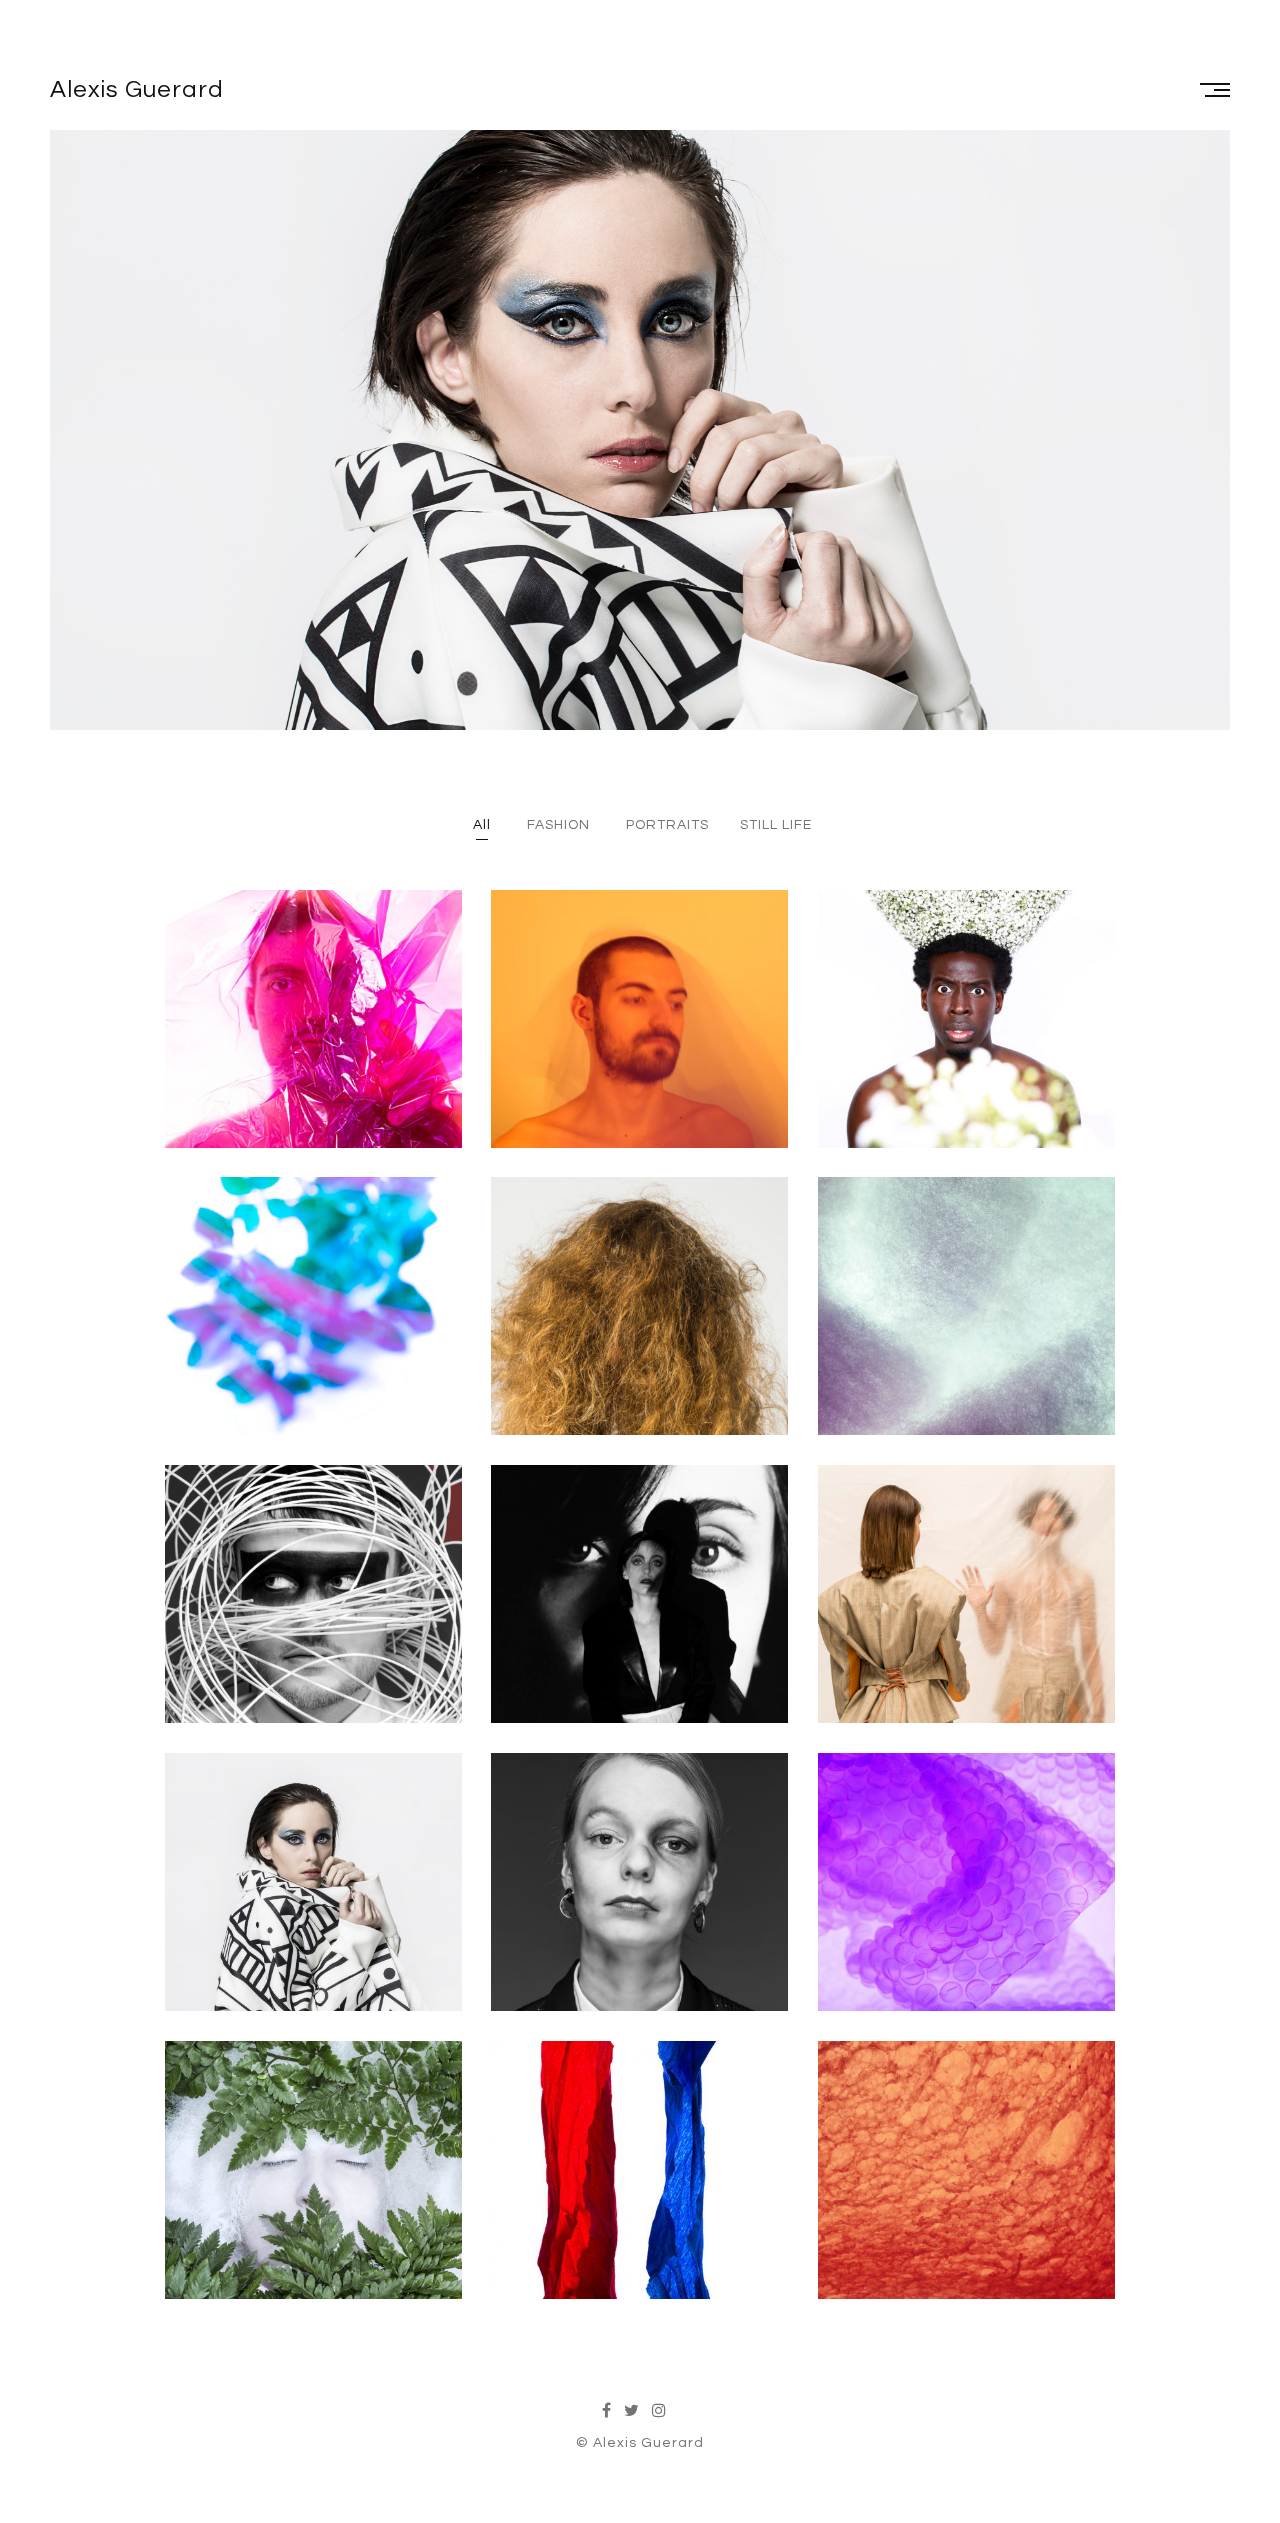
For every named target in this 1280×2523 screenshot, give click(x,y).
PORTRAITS (667, 825)
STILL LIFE (776, 825)
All (482, 825)
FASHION (558, 825)
